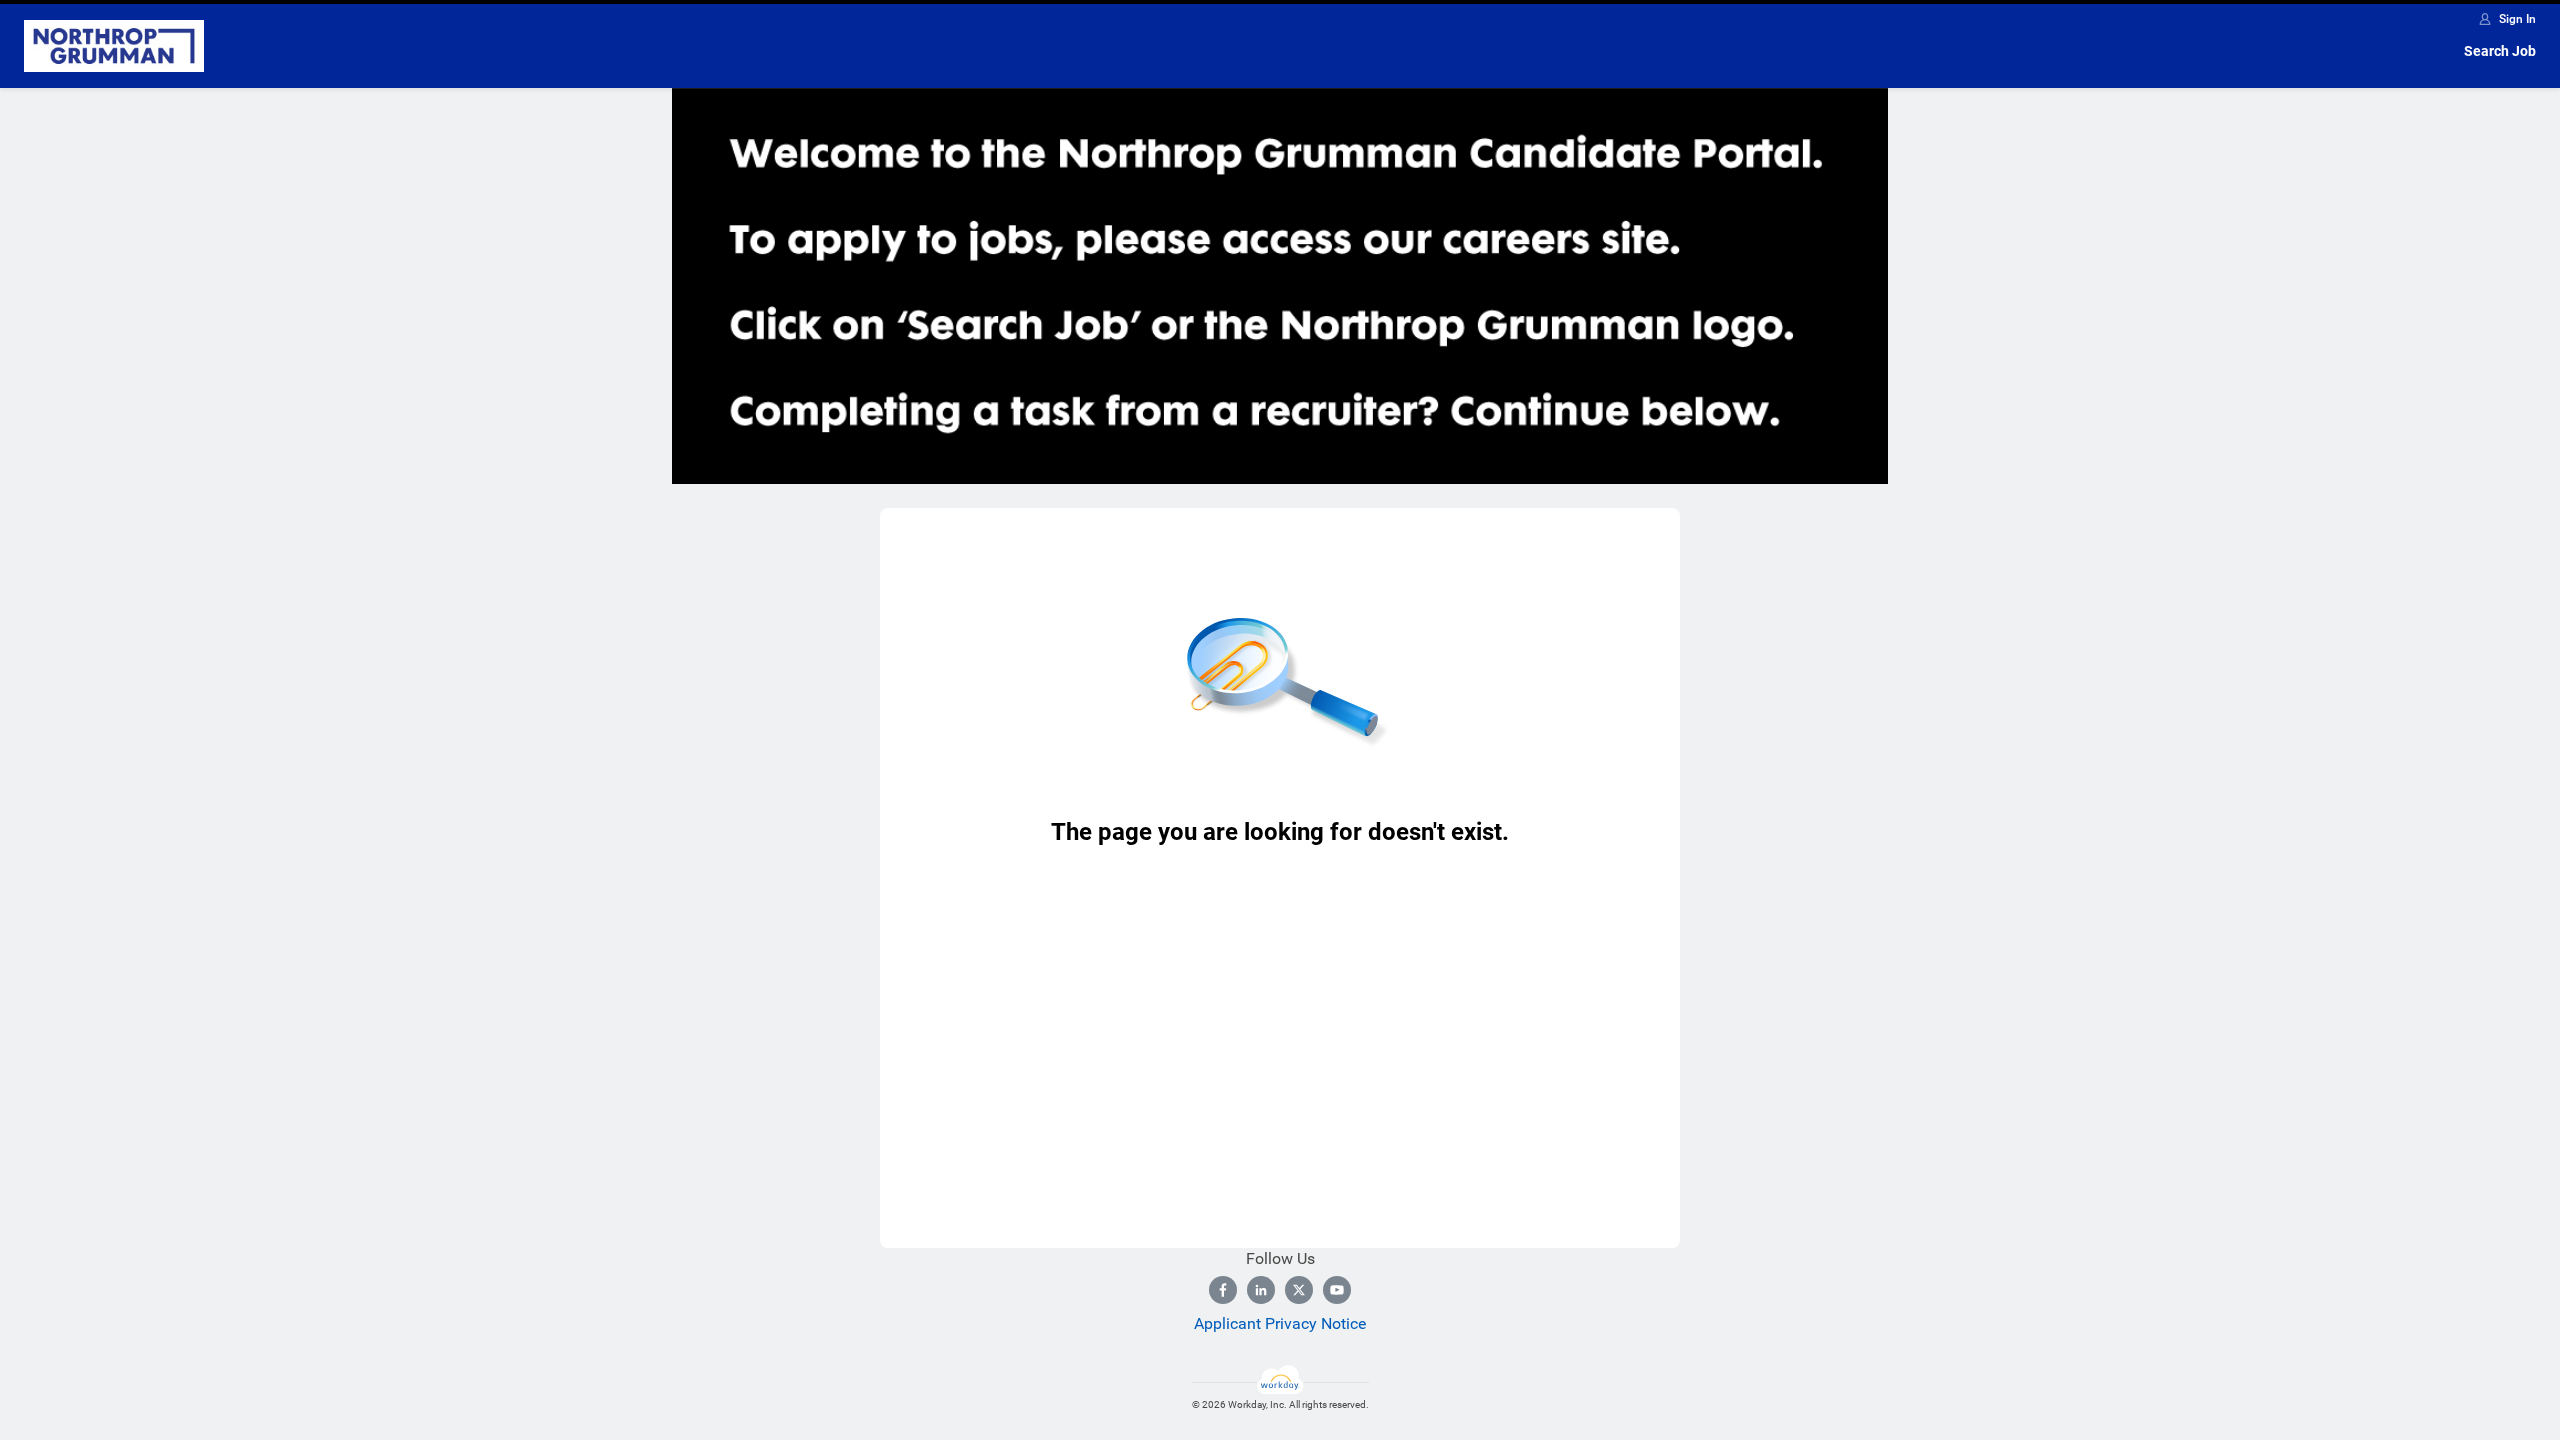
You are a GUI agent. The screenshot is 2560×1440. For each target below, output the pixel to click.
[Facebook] (1223, 1290)
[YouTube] (1337, 1290)
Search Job (2500, 51)
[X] (1299, 1290)
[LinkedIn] (1261, 1290)
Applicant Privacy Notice (1280, 1323)
